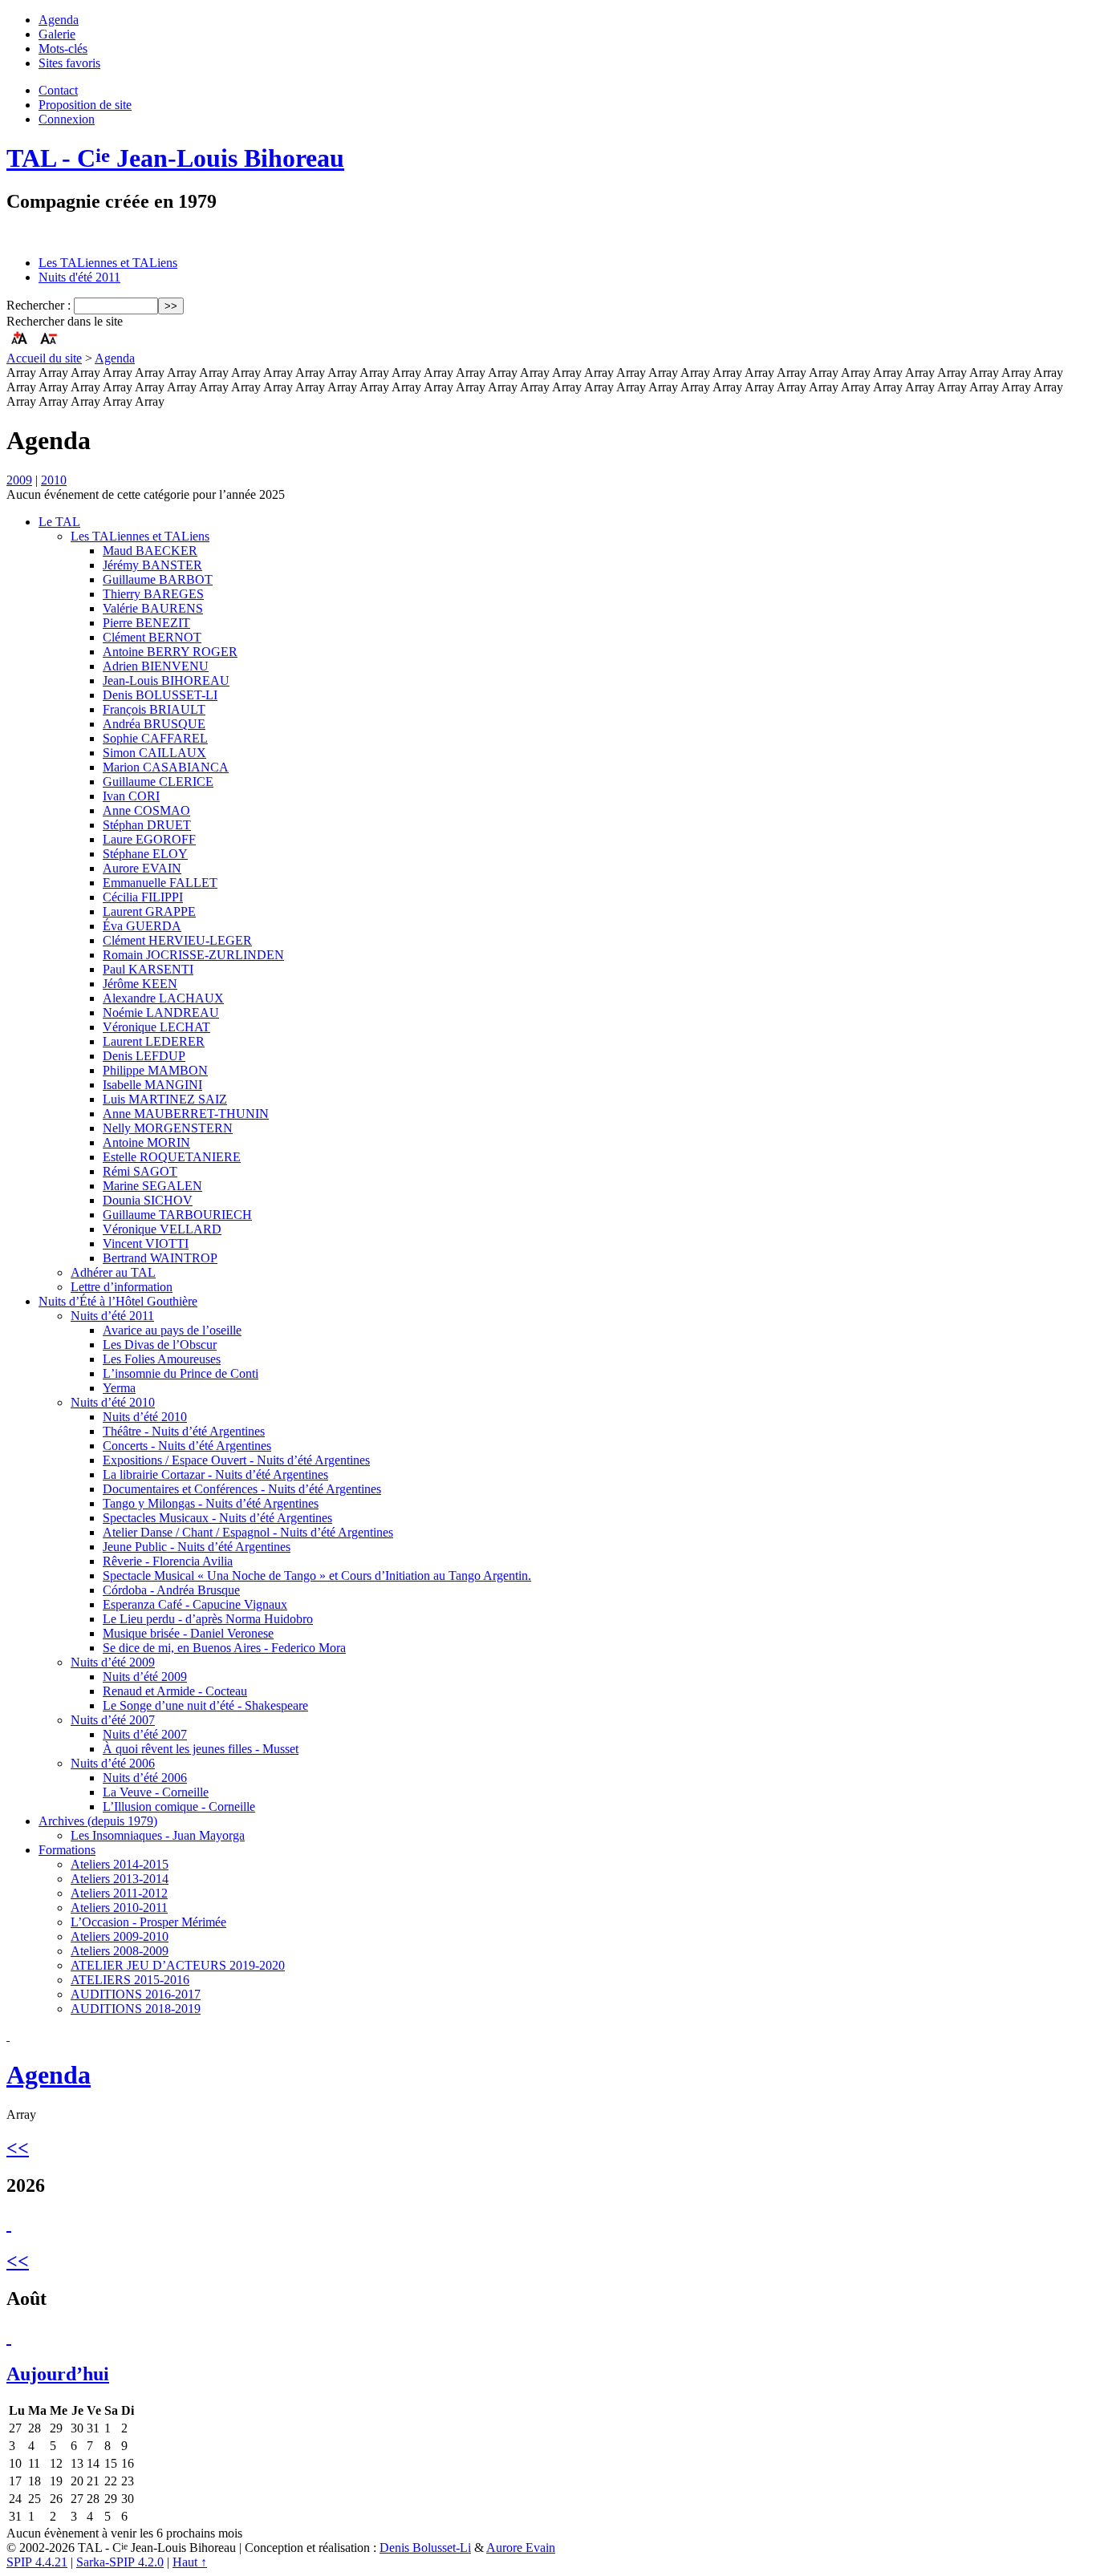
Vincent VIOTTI (146, 1243)
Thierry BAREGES (153, 594)
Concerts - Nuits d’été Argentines (187, 1446)
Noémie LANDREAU (161, 1013)
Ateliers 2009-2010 (120, 1936)
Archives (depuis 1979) (98, 1821)
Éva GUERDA (142, 926)
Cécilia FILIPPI (143, 897)
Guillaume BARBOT (158, 579)
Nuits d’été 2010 (113, 1402)
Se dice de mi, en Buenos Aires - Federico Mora (224, 1648)
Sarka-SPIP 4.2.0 (120, 2562)
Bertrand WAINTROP (160, 1258)
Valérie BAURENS (153, 608)
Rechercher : (39, 305)
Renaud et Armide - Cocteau (175, 1691)
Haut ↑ (190, 2562)
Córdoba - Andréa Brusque (171, 1590)
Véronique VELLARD (162, 1229)
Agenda (59, 20)
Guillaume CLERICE (158, 782)
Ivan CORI (131, 796)
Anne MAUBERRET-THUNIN (186, 1114)
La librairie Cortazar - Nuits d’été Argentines (215, 1474)
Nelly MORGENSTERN (168, 1128)
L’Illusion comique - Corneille (179, 1806)
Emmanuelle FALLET (160, 883)
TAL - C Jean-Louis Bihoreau (175, 158)
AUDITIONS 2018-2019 (136, 2009)
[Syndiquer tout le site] (8, 2036)
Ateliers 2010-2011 (119, 1908)
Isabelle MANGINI (152, 1085)
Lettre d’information (122, 1287)
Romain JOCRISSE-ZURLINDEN (193, 955)
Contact (58, 90)
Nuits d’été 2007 (113, 1720)
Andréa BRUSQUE (154, 724)
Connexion (67, 119)
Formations (67, 1850)
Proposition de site (85, 105)
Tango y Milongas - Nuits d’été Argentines (211, 1503)
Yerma (119, 1388)
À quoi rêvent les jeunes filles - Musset (201, 1749)
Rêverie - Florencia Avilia (168, 1561)
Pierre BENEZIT (146, 623)
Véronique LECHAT (156, 1027)
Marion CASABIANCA (166, 767)
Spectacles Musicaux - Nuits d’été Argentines (217, 1518)
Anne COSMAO (146, 810)
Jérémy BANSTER (152, 565)
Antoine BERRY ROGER (170, 652)
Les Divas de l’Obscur (160, 1345)
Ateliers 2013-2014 (120, 1879)
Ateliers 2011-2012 (119, 1893)
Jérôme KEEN (140, 984)
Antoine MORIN (146, 1142)
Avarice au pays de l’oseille (172, 1330)
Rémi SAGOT (140, 1171)
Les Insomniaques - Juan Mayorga (158, 1835)
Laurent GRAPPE (149, 911)
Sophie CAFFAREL (155, 738)
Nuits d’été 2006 (113, 1763)
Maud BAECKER (150, 551)
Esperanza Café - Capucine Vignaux (195, 1604)
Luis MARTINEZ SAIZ (165, 1099)
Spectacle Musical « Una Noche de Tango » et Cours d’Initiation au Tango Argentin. (317, 1576)
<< (18, 2148)
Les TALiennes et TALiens (108, 263)
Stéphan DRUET (147, 825)
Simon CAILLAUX (154, 753)
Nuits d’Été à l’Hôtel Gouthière (118, 1301)
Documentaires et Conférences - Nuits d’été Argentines (242, 1489)
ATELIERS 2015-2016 (130, 1980)
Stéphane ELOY (145, 854)
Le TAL (59, 522)
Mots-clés (63, 49)
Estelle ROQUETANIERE (172, 1157)
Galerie (57, 34)
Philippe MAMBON (155, 1070)
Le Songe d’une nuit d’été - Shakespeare (205, 1705)
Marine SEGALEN (152, 1186)
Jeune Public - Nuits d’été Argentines (197, 1547)
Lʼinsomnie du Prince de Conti (181, 1373)
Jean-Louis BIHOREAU (166, 680)
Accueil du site (44, 358)
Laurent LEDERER (154, 1041)
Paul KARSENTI (148, 969)
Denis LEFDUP (144, 1056)
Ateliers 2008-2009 (120, 1951)
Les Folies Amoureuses (162, 1359)
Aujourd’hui (58, 2374)
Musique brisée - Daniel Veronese (188, 1633)
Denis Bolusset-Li (425, 2548)
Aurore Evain (521, 2548)
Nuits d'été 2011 (79, 277)
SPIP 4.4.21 (37, 2562)
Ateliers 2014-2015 (120, 1864)
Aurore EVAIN (142, 868)
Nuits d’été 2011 (112, 1316)
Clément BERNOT (152, 637)
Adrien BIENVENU (156, 666)
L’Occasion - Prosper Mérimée (148, 1922)
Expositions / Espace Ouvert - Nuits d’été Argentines (236, 1460)
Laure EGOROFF (149, 839)
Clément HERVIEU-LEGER (177, 940)
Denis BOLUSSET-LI (160, 695)
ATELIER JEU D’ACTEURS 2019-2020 (178, 1965)
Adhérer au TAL (113, 1272)
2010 (54, 480)
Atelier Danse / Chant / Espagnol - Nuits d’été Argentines (248, 1532)
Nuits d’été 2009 (113, 1662)
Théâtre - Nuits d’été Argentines (184, 1431)
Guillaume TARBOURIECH (177, 1215)
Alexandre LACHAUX (163, 998)
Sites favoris (69, 63)
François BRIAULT (154, 709)
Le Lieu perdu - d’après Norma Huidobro (208, 1619)
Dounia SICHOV (148, 1200)
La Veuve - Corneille (156, 1792)
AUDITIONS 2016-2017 (136, 1994)
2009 (19, 480)
